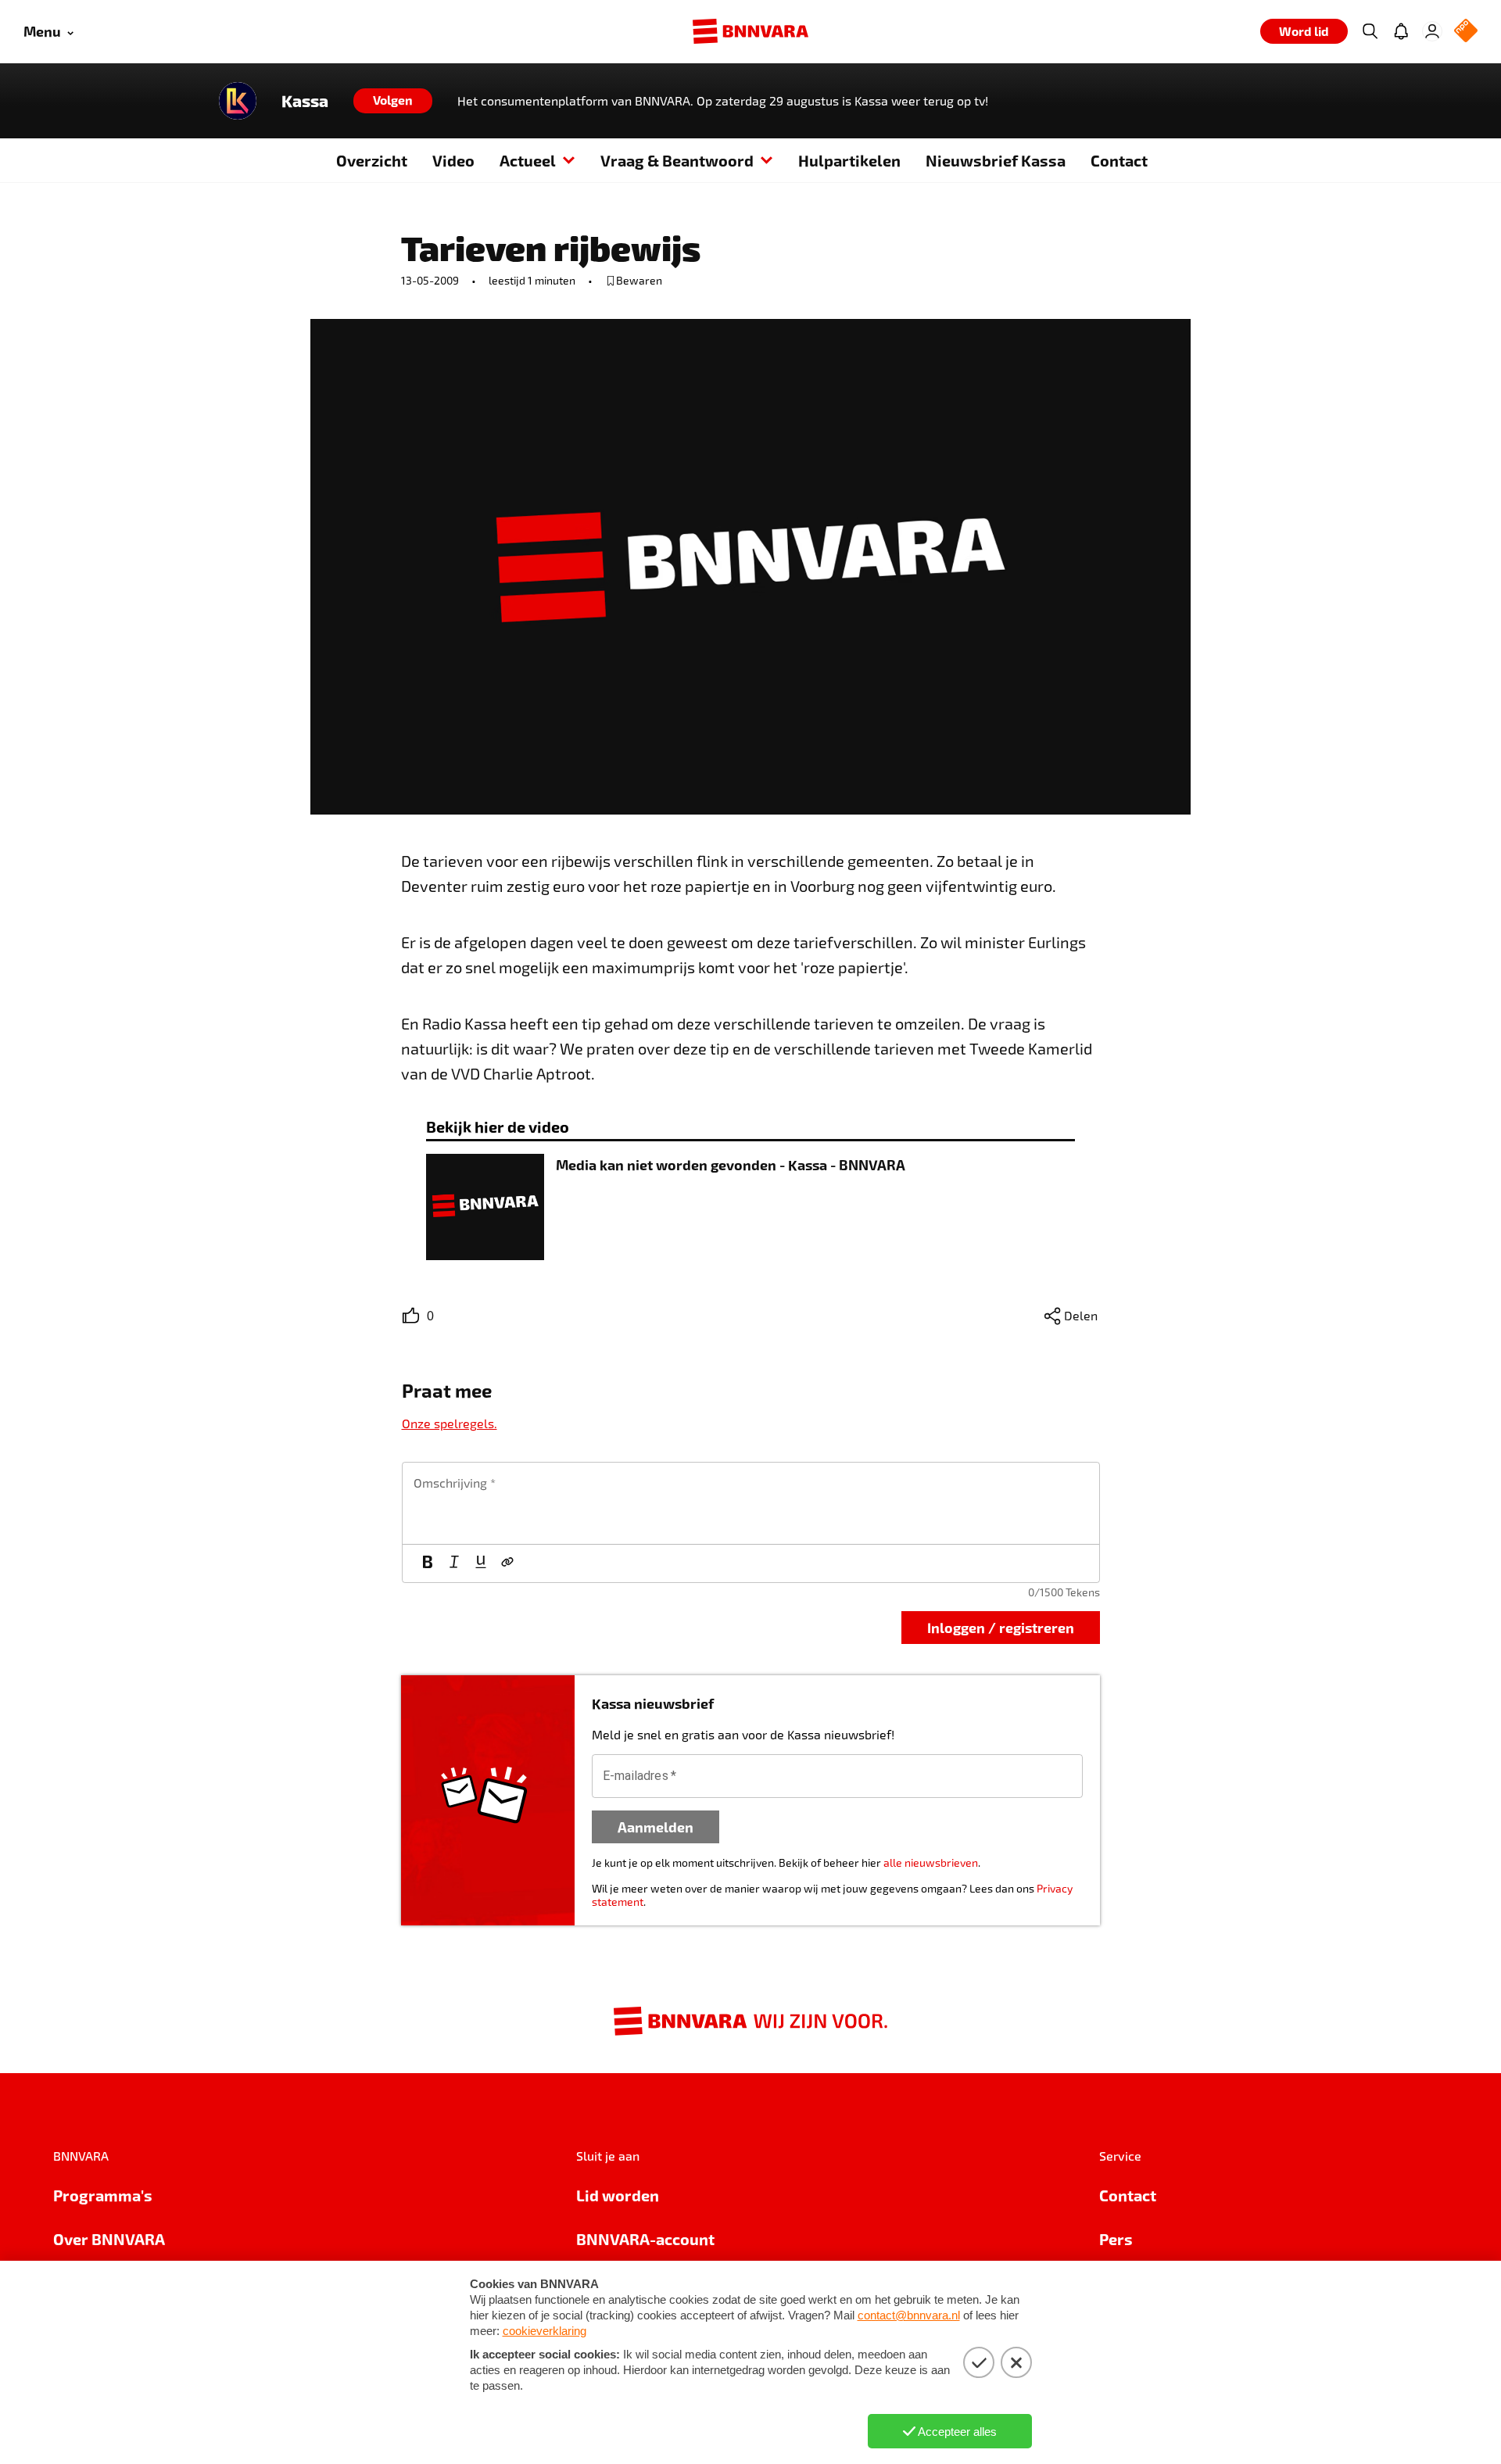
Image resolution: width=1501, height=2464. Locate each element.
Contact (1119, 160)
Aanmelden (656, 1827)
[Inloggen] (1432, 31)
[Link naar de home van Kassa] (238, 101)
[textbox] (751, 1503)
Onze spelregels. (450, 1423)
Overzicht (372, 160)
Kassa (305, 101)
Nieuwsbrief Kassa (996, 160)
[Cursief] (454, 1563)
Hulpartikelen (849, 160)
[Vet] (428, 1563)
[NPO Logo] (1466, 32)
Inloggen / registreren (1001, 1627)
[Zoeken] (1370, 31)
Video (453, 160)
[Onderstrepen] (481, 1563)
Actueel (528, 160)
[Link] (507, 1563)
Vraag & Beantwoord (677, 160)
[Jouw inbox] (1401, 31)
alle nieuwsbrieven (931, 1862)
